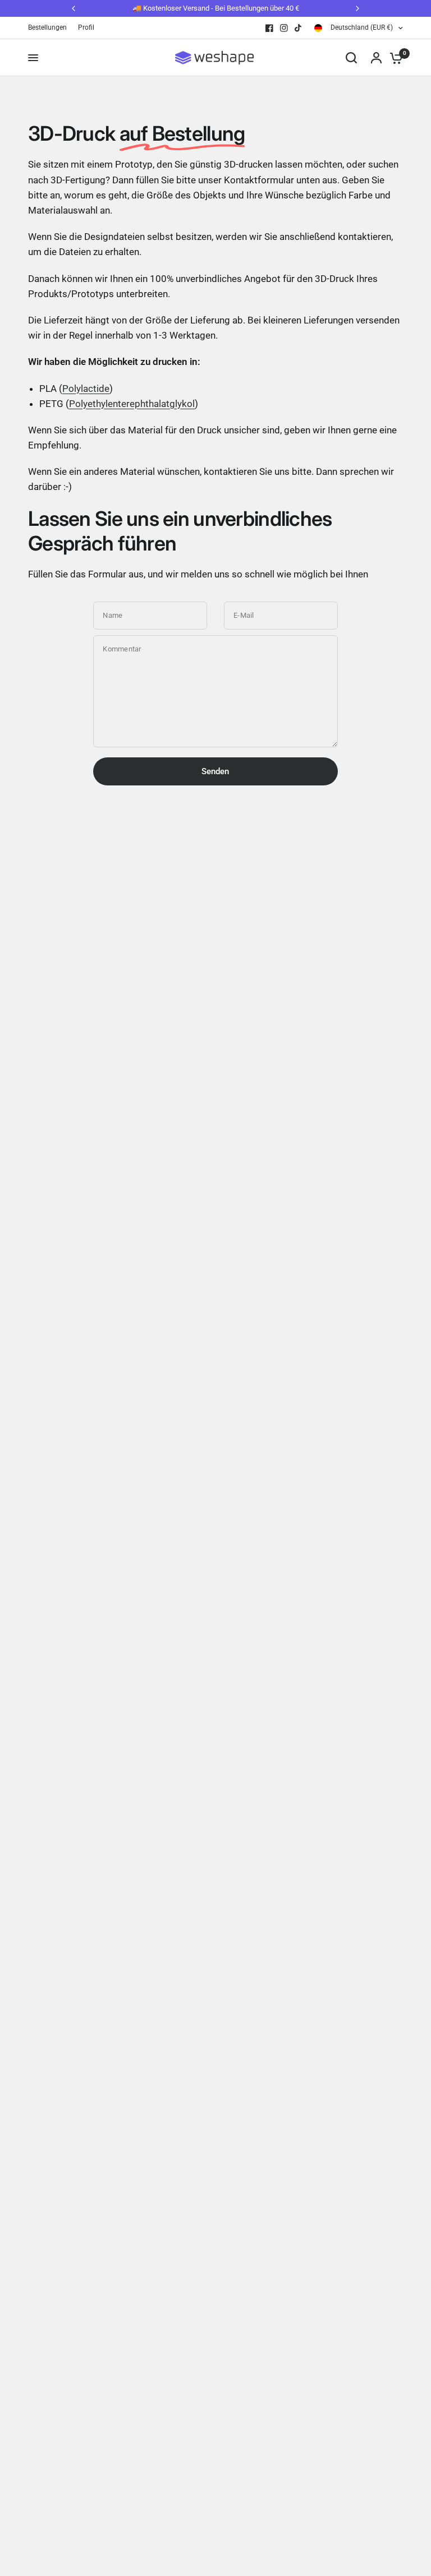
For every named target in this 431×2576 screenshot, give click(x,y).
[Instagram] (284, 28)
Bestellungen (47, 27)
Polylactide (86, 389)
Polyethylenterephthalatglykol (132, 404)
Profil (86, 27)
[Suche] (351, 58)
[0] (393, 58)
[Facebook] (269, 28)
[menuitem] (50, 28)
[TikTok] (299, 28)
